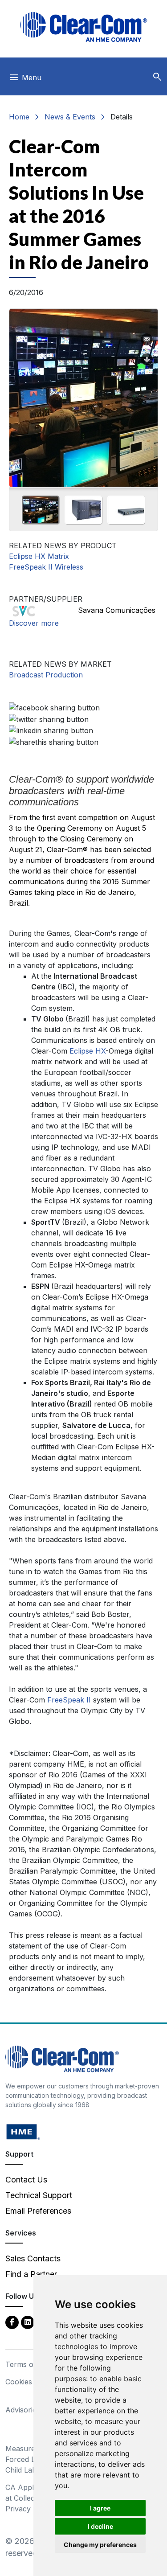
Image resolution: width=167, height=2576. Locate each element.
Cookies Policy (30, 2382)
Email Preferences (38, 2211)
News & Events (70, 117)
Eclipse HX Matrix (39, 556)
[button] (157, 77)
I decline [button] (100, 2526)
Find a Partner (31, 2274)
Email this (147, 340)
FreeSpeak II (70, 1700)
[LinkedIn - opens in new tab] (28, 2322)
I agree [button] (100, 2508)
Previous (20, 395)
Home (19, 117)
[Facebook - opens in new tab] (12, 2322)
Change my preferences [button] (100, 2545)
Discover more (34, 623)
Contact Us (26, 2180)
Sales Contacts (33, 2258)
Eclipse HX (88, 1051)
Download (147, 360)
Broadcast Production (46, 675)
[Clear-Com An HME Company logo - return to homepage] (62, 2058)
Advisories (23, 2410)
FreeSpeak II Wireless (46, 567)
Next (147, 395)
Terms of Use (29, 2364)
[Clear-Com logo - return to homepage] (84, 27)
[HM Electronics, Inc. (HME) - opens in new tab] (23, 2131)
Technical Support (39, 2195)
